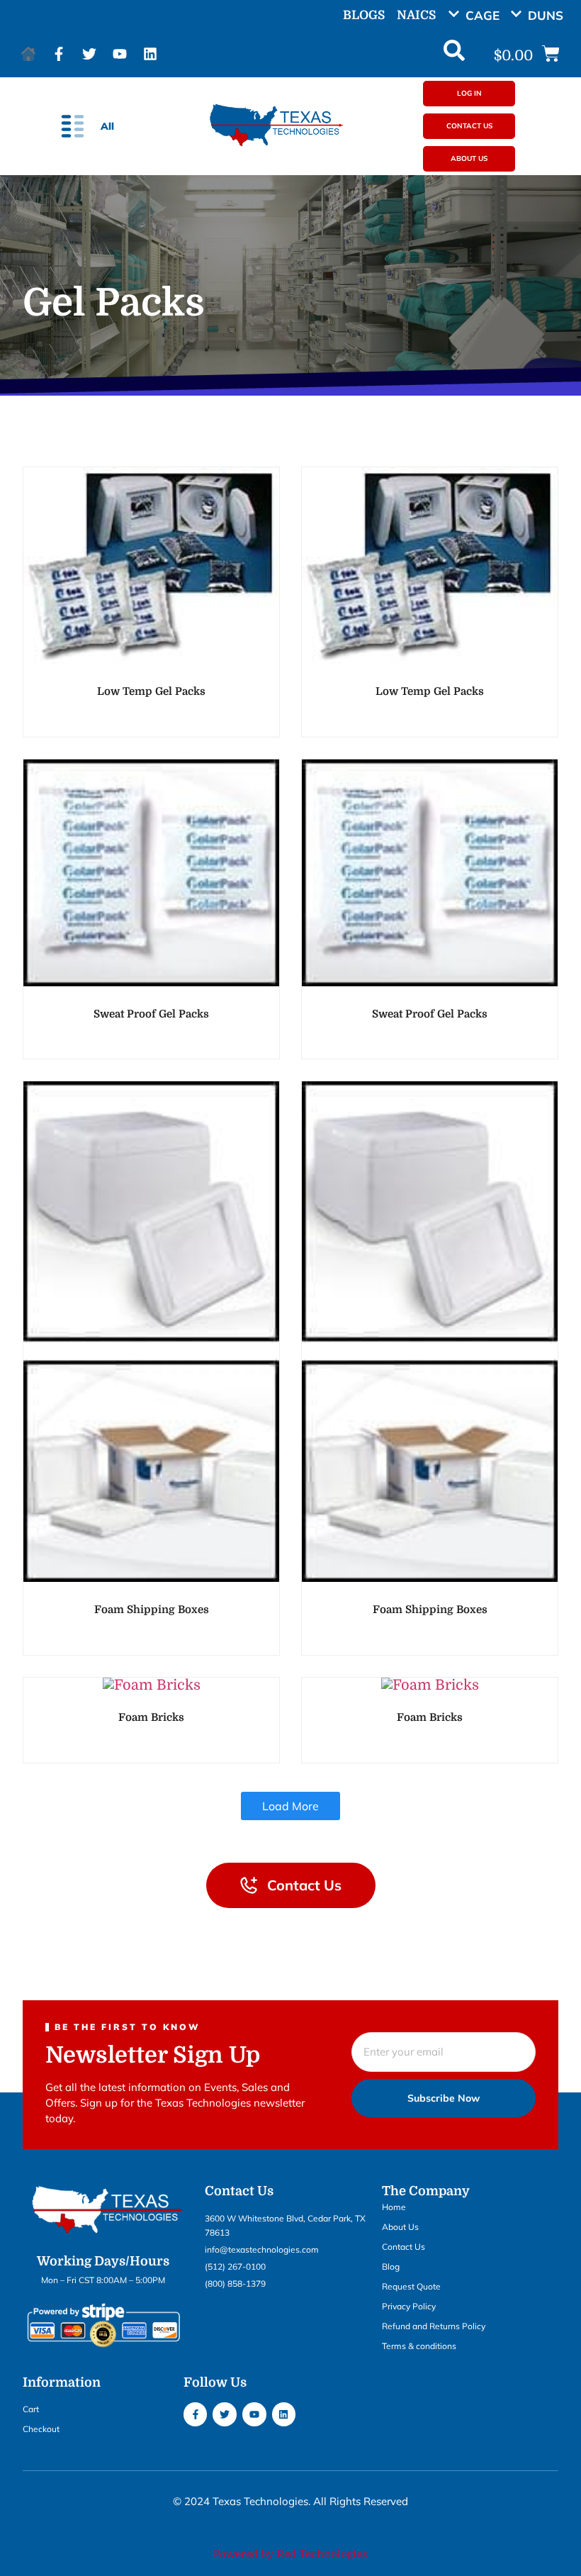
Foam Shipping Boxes (152, 1610)
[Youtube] (120, 54)
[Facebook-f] (59, 54)
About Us (400, 2227)
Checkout (41, 2429)
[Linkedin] (150, 54)
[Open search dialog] (454, 54)
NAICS (416, 15)
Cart (31, 2409)
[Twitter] (89, 54)
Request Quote (411, 2286)
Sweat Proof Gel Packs (151, 1014)
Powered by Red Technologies (290, 2554)
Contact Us (404, 2247)
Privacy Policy (409, 2306)
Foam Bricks (151, 1717)
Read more (151, 655)
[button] (479, 15)
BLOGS (364, 15)
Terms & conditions (419, 2346)
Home (394, 2207)
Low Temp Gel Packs (151, 691)
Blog (391, 2266)
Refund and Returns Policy (434, 2326)
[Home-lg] (28, 54)
